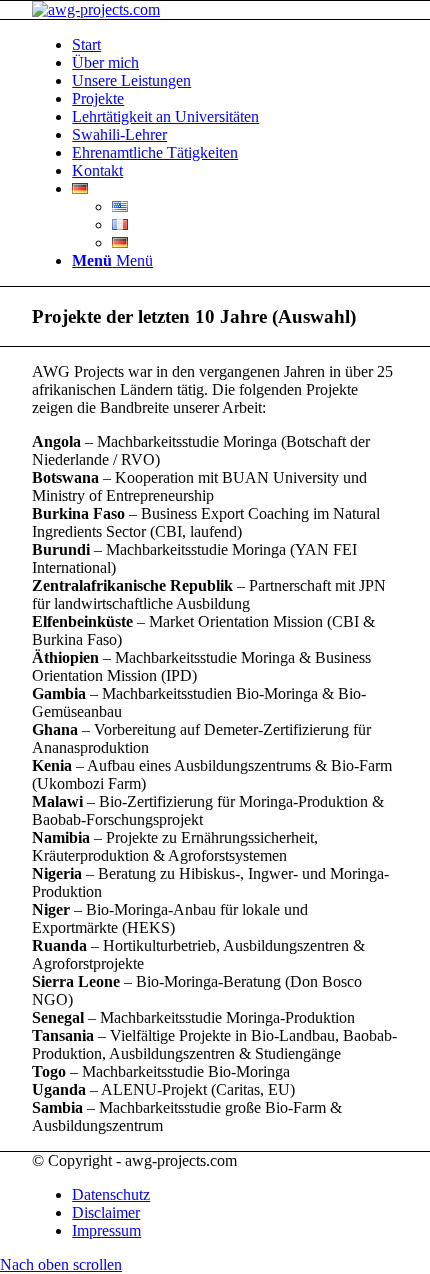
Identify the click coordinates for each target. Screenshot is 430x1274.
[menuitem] (235, 45)
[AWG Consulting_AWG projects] (96, 9)
